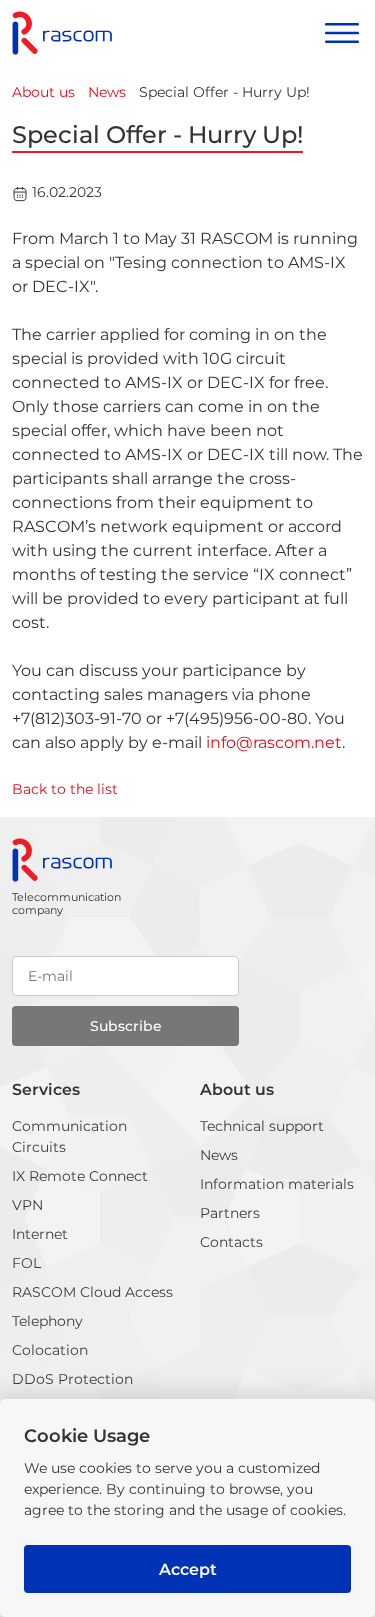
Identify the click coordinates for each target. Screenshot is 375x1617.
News (219, 1155)
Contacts (231, 1242)
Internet (40, 1234)
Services (46, 1089)
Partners (230, 1213)
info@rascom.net (274, 742)
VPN (27, 1205)
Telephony (47, 1321)
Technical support (262, 1126)
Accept (188, 1569)
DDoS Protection (72, 1379)
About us (237, 1089)
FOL (26, 1263)
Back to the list (65, 789)
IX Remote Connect (80, 1176)
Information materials (277, 1184)
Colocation (50, 1350)
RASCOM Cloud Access (92, 1292)
